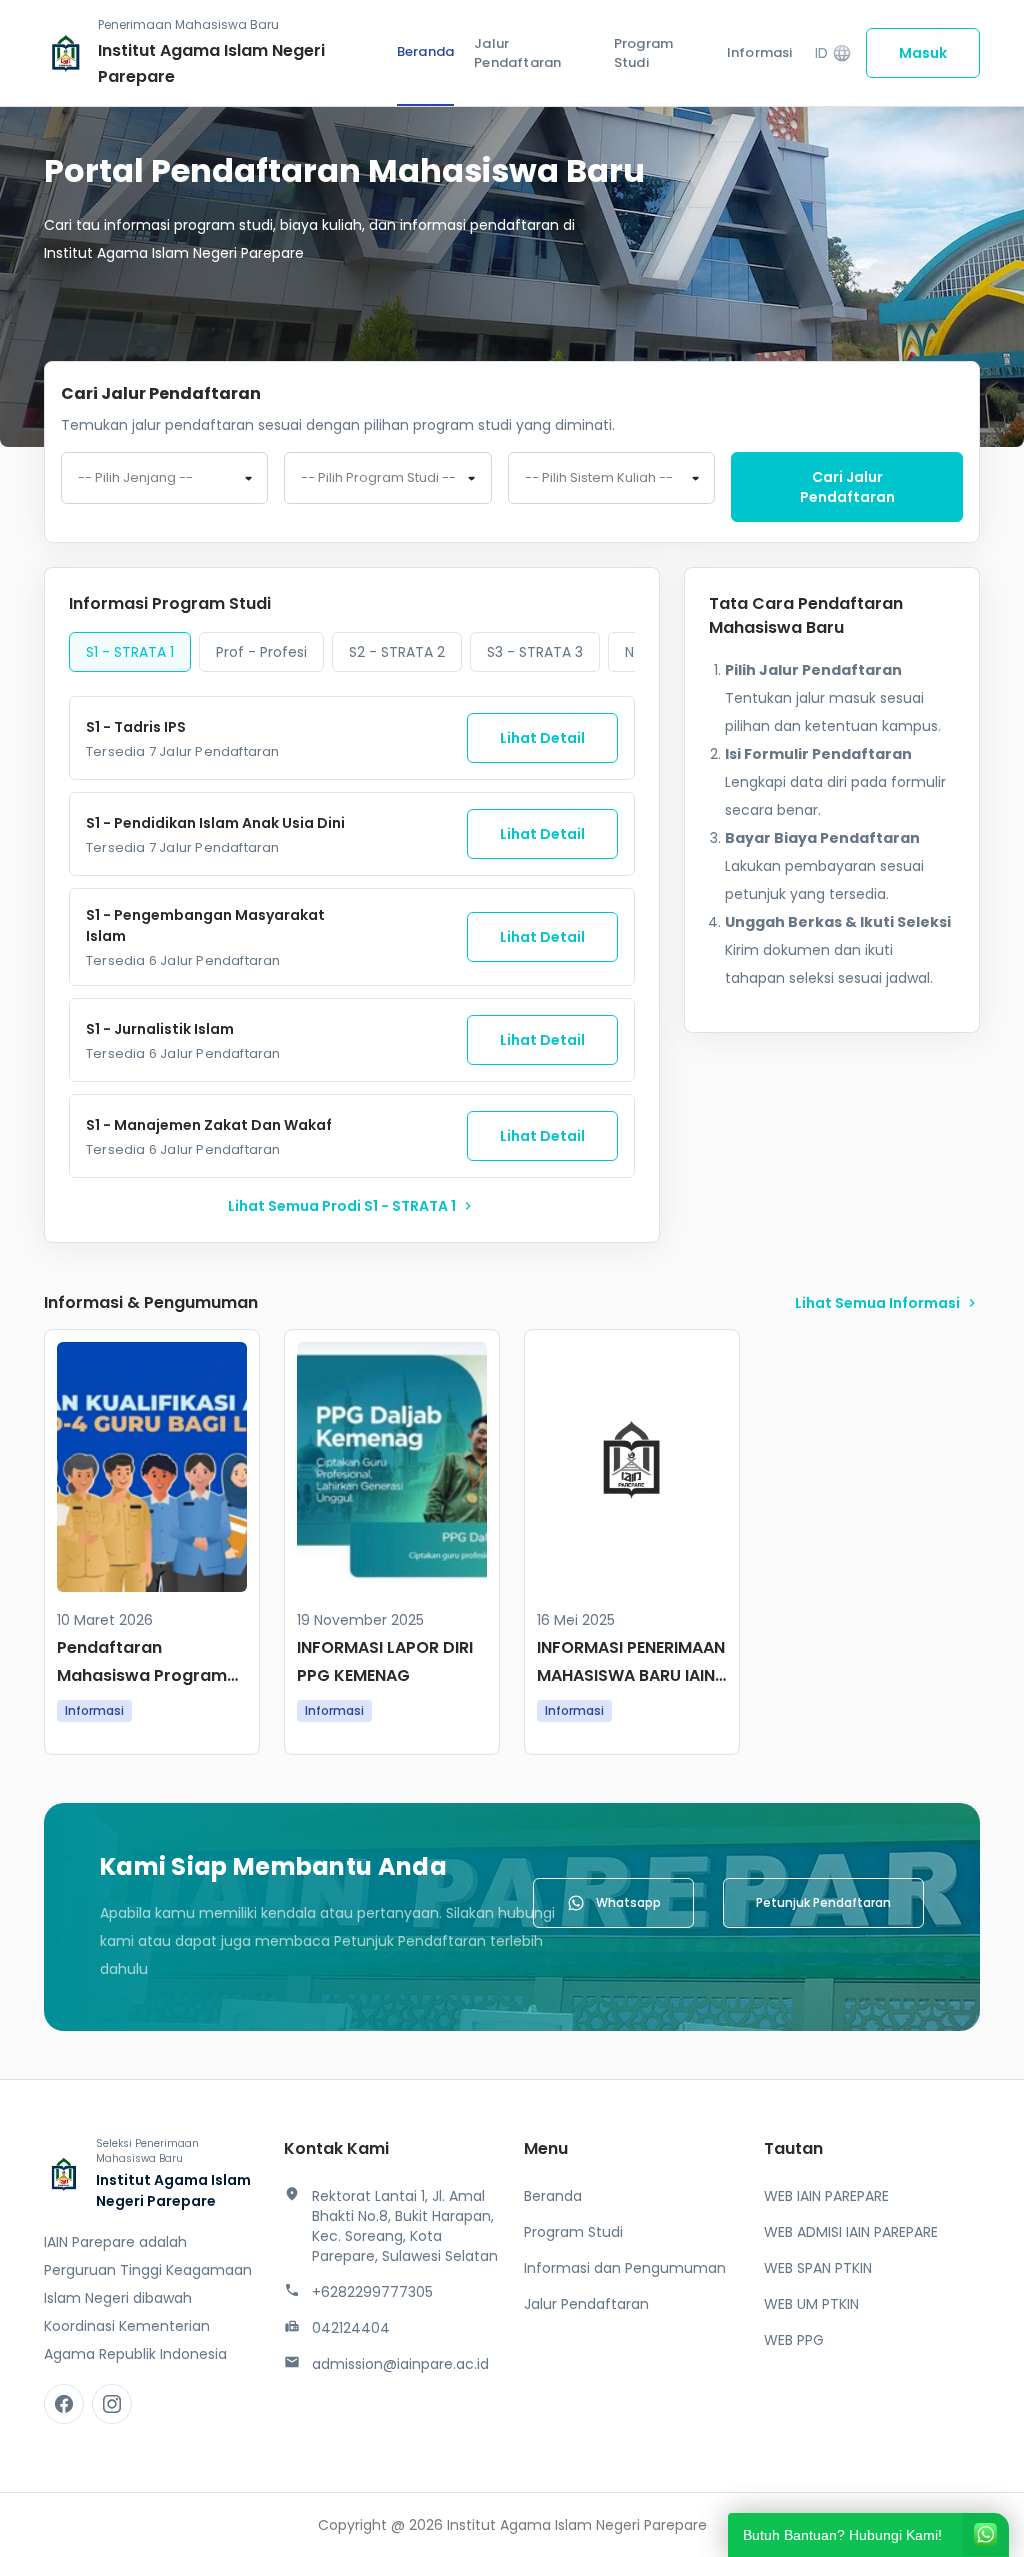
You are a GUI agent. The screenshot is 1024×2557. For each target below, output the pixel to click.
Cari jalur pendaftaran (847, 487)
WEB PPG (794, 2340)
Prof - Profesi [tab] (261, 652)
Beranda (425, 51)
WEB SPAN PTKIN (818, 2268)
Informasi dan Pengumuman (625, 2268)
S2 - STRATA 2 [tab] (397, 652)
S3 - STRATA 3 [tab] (535, 652)
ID (833, 53)
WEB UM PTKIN (811, 2304)
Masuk (923, 53)
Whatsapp (628, 1902)
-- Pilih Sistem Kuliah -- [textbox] (599, 478)
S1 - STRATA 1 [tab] (130, 652)
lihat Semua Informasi (887, 1303)
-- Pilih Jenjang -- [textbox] (135, 478)
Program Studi (643, 53)
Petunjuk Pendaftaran (823, 1902)
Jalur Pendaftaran (517, 53)
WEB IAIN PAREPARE (826, 2196)
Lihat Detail (542, 738)
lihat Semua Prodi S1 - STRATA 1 (352, 1206)
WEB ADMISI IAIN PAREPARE (851, 2232)
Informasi (760, 52)
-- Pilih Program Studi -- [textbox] (378, 478)
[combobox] (164, 478)
